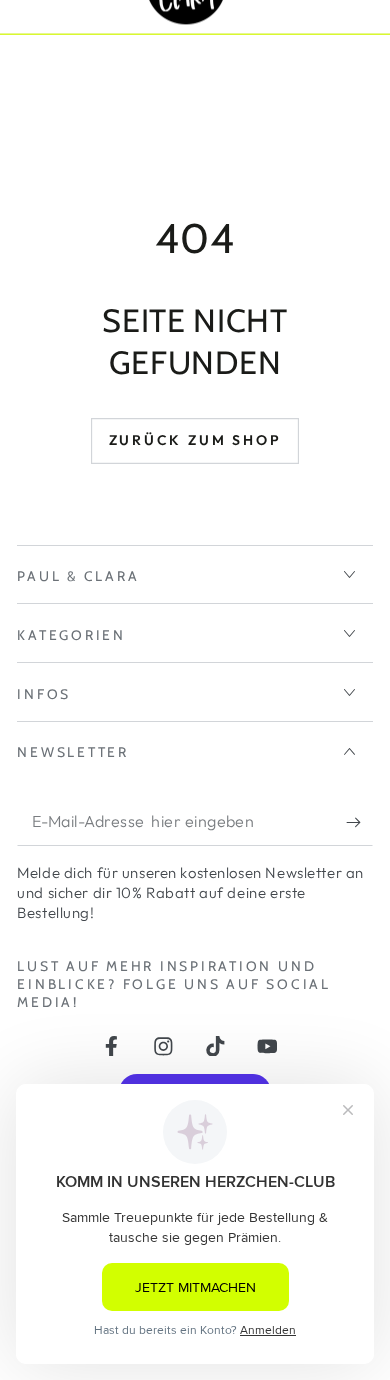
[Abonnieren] (359, 822)
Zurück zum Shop (195, 440)
